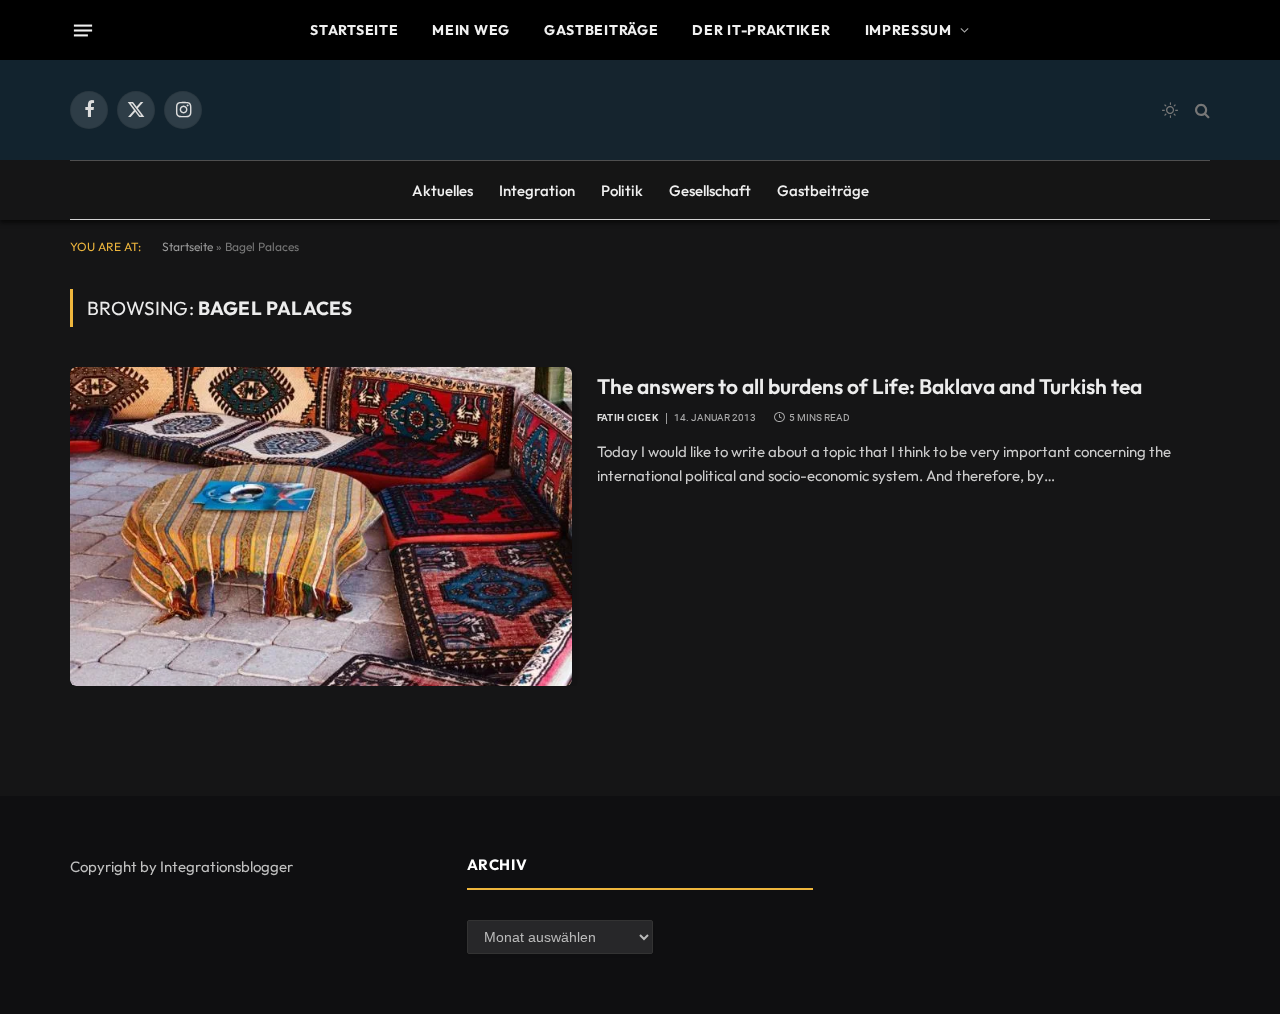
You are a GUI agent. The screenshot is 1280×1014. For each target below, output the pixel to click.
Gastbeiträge (601, 30)
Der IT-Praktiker (761, 30)
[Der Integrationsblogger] (640, 110)
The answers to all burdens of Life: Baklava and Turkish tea (869, 386)
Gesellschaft (710, 190)
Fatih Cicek (627, 417)
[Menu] (83, 30)
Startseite (354, 30)
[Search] (1200, 110)
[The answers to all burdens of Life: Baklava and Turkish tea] (321, 526)
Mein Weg (471, 30)
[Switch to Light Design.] (1170, 110)
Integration (537, 190)
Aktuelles (442, 190)
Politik (622, 190)
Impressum (908, 30)
